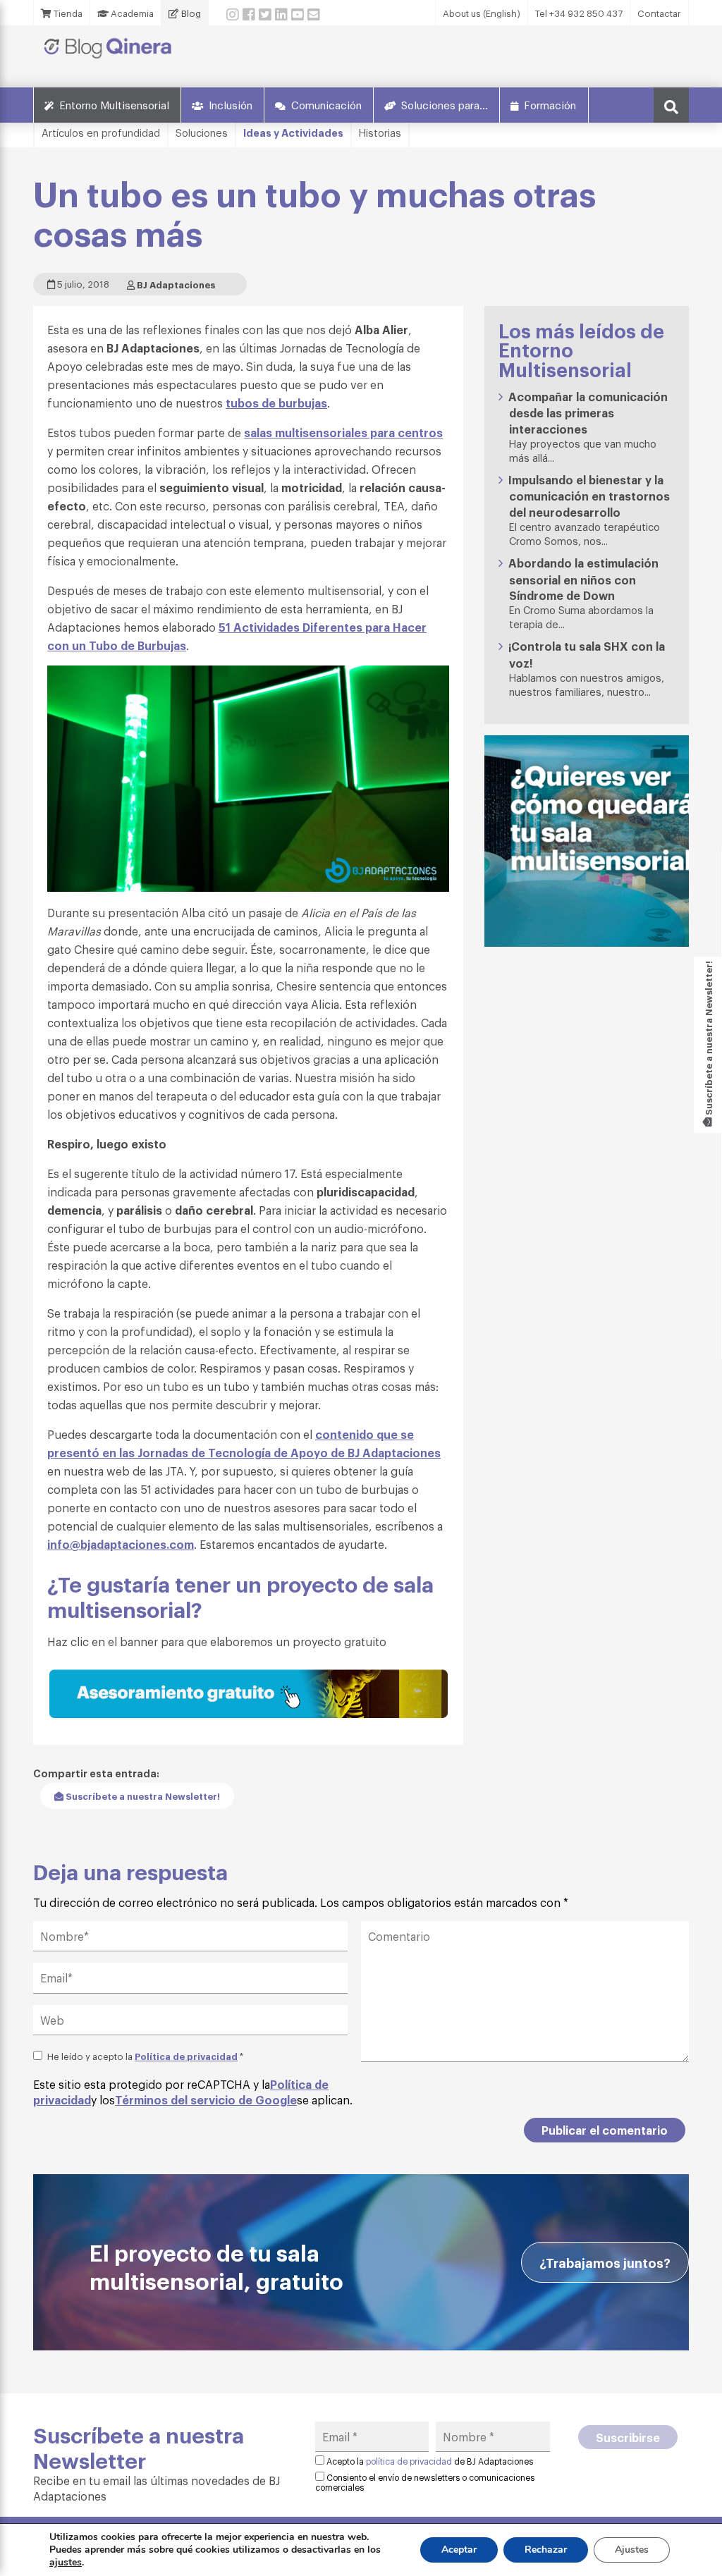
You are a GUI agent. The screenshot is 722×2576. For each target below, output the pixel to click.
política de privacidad (409, 2461)
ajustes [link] (66, 2562)
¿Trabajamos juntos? (605, 2262)
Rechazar (546, 2550)
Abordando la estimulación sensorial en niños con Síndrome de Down (583, 579)
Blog (190, 13)
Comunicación (326, 104)
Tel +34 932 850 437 (579, 13)
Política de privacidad (186, 2056)
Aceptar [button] (459, 2550)
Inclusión (231, 104)
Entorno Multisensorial (114, 104)
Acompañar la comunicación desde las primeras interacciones (588, 412)
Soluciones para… (445, 104)
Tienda (67, 13)
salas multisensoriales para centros (343, 432)
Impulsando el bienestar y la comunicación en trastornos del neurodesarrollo (589, 496)
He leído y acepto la (145, 2056)
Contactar (659, 13)
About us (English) (482, 13)
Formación (550, 104)
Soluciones (202, 132)
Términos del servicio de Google (206, 2099)
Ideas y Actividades (293, 132)
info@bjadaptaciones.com (121, 1544)
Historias (380, 132)
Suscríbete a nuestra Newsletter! (142, 1796)
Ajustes (632, 2550)
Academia (131, 13)
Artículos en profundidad (101, 132)
